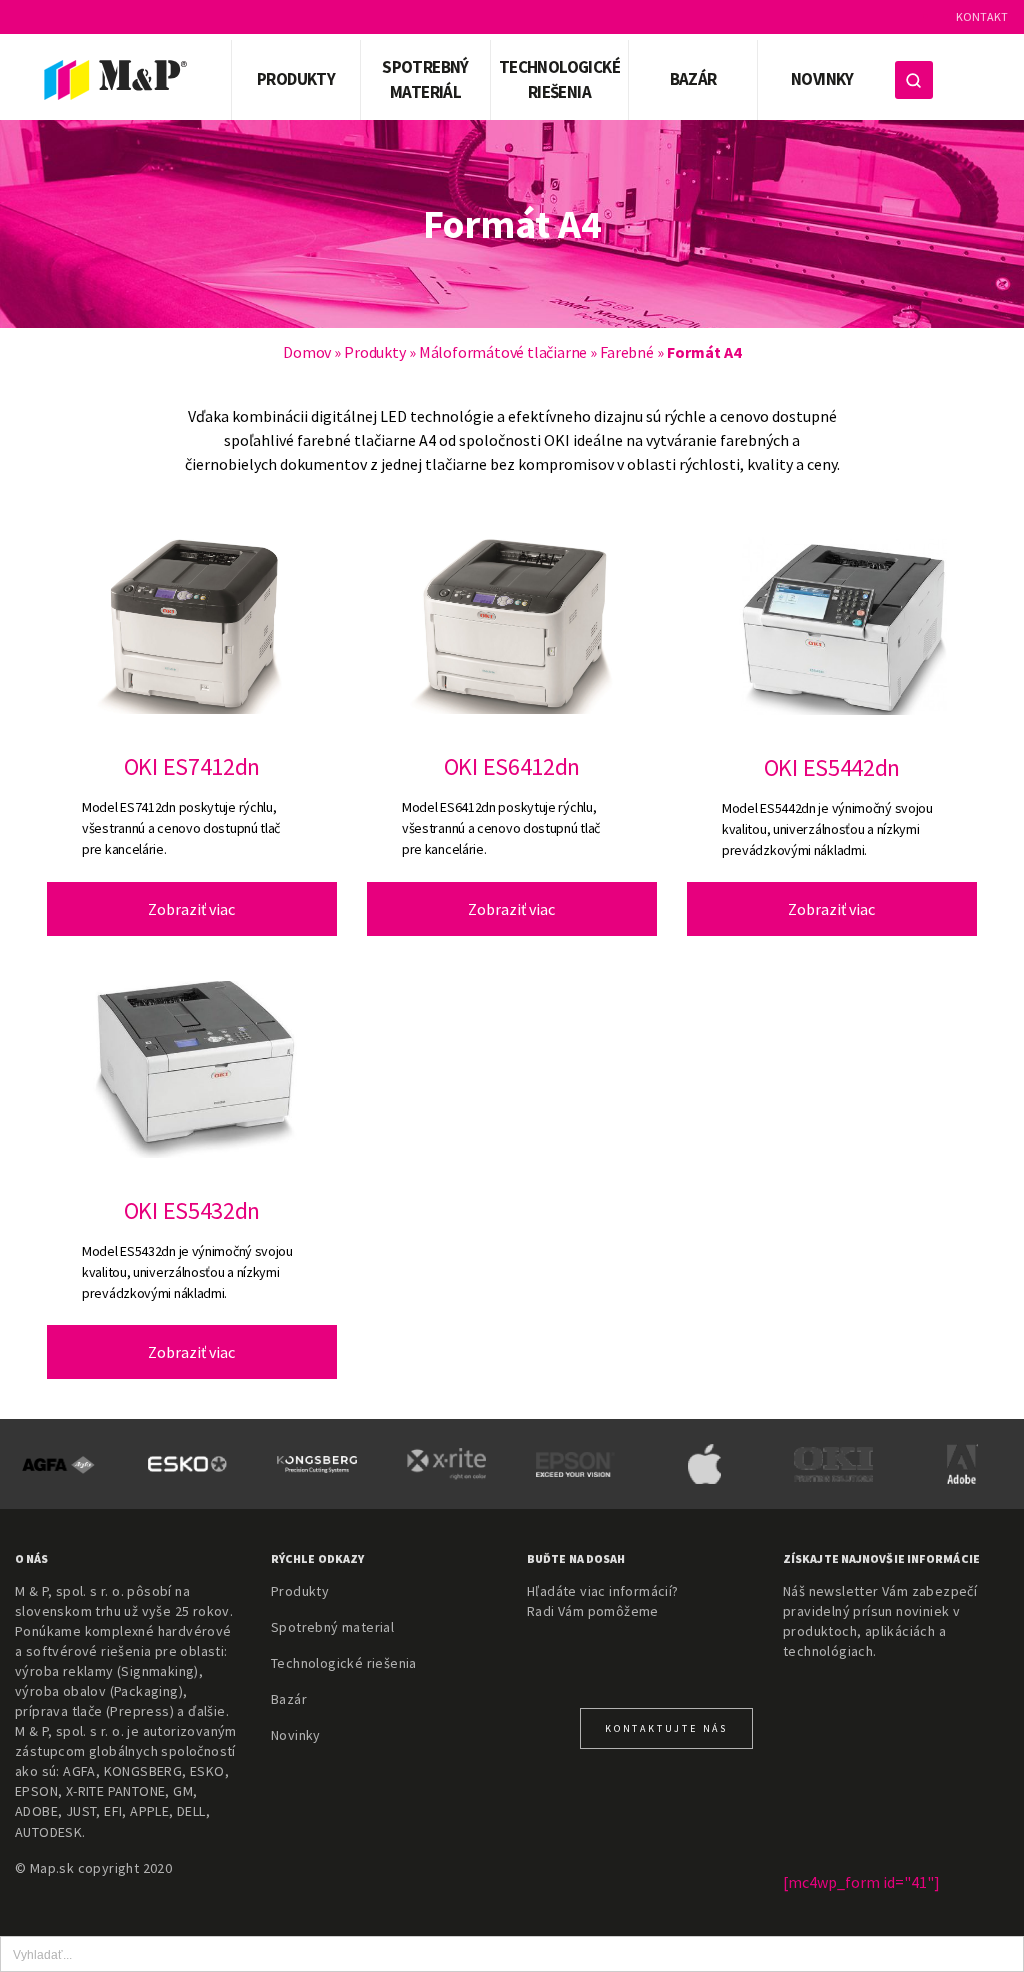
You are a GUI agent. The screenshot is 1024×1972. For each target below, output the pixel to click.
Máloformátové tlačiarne (503, 352)
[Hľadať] (914, 80)
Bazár (693, 79)
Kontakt (982, 16)
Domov (307, 352)
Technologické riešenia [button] (559, 80)
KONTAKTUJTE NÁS (666, 1728)
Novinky (822, 79)
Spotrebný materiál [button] (425, 80)
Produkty (374, 352)
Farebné (627, 352)
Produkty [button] (296, 79)
